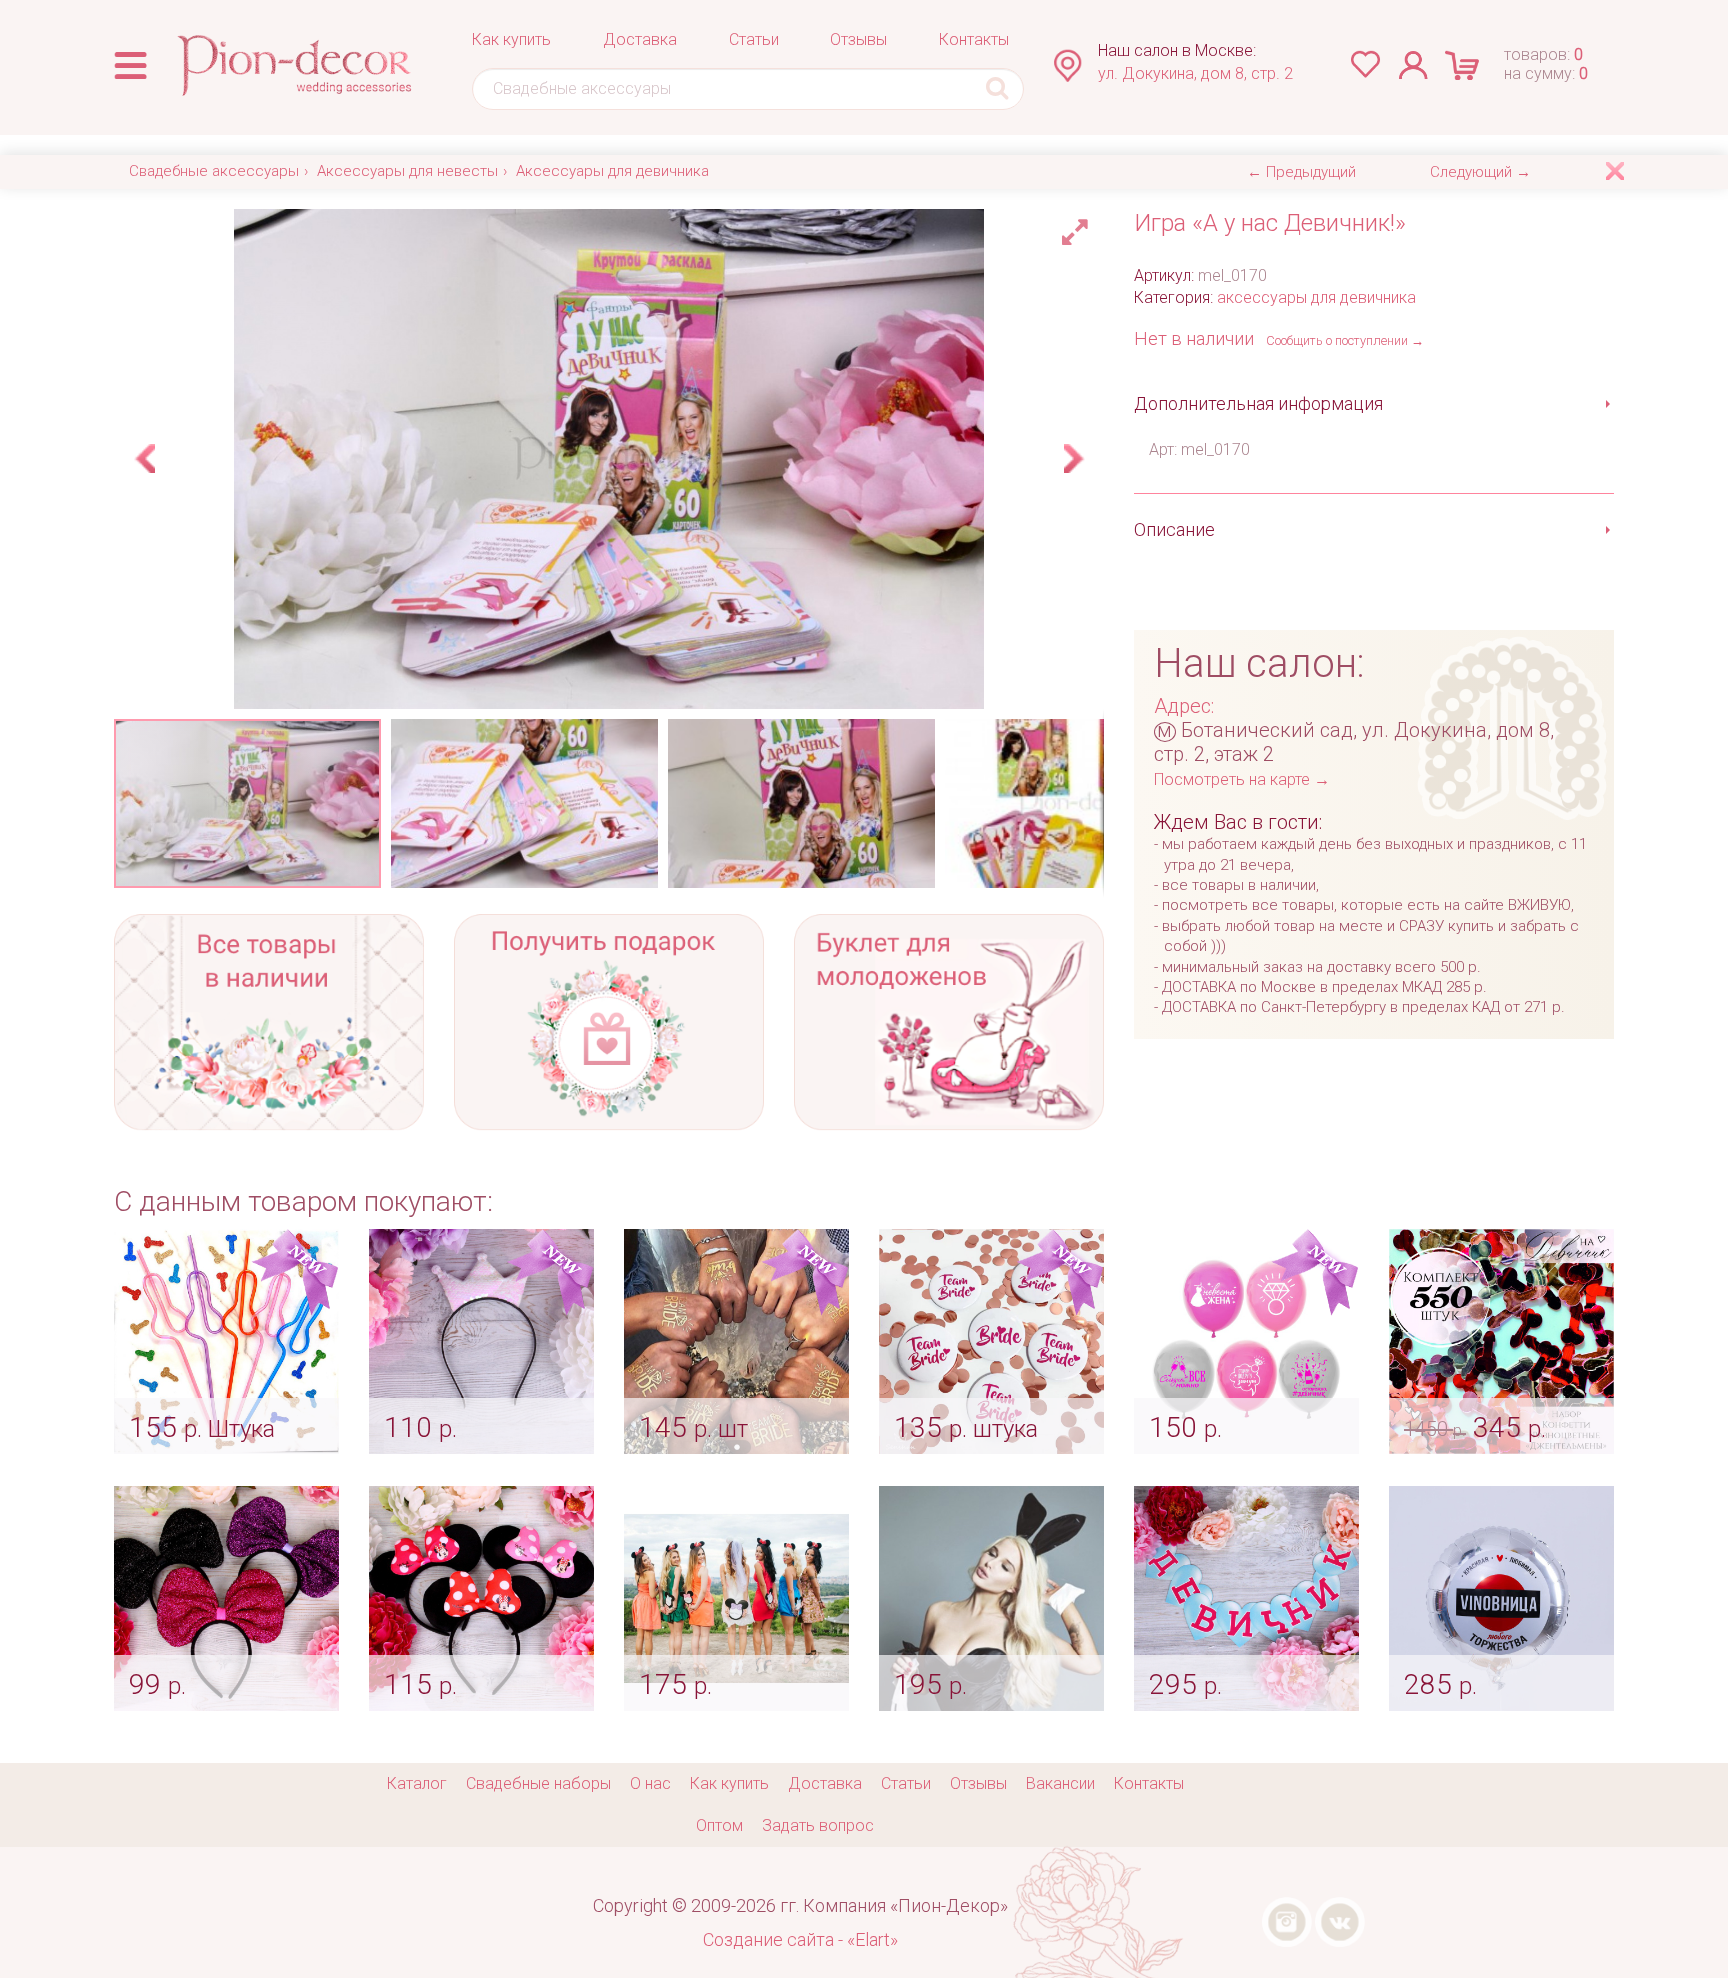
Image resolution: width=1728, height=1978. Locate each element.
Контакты (974, 39)
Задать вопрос (818, 1825)
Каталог (417, 1783)
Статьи (754, 39)
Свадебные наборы (538, 1783)
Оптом (719, 1825)
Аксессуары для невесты (407, 171)
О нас (650, 1783)
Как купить (511, 39)
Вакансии (1060, 1783)
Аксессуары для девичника (612, 171)
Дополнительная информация (1258, 403)
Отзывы (858, 39)
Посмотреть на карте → (1242, 779)
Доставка (640, 39)
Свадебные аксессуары (214, 171)
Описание (1174, 529)
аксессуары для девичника (1316, 297)
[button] (1078, 227)
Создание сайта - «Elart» (800, 1939)
